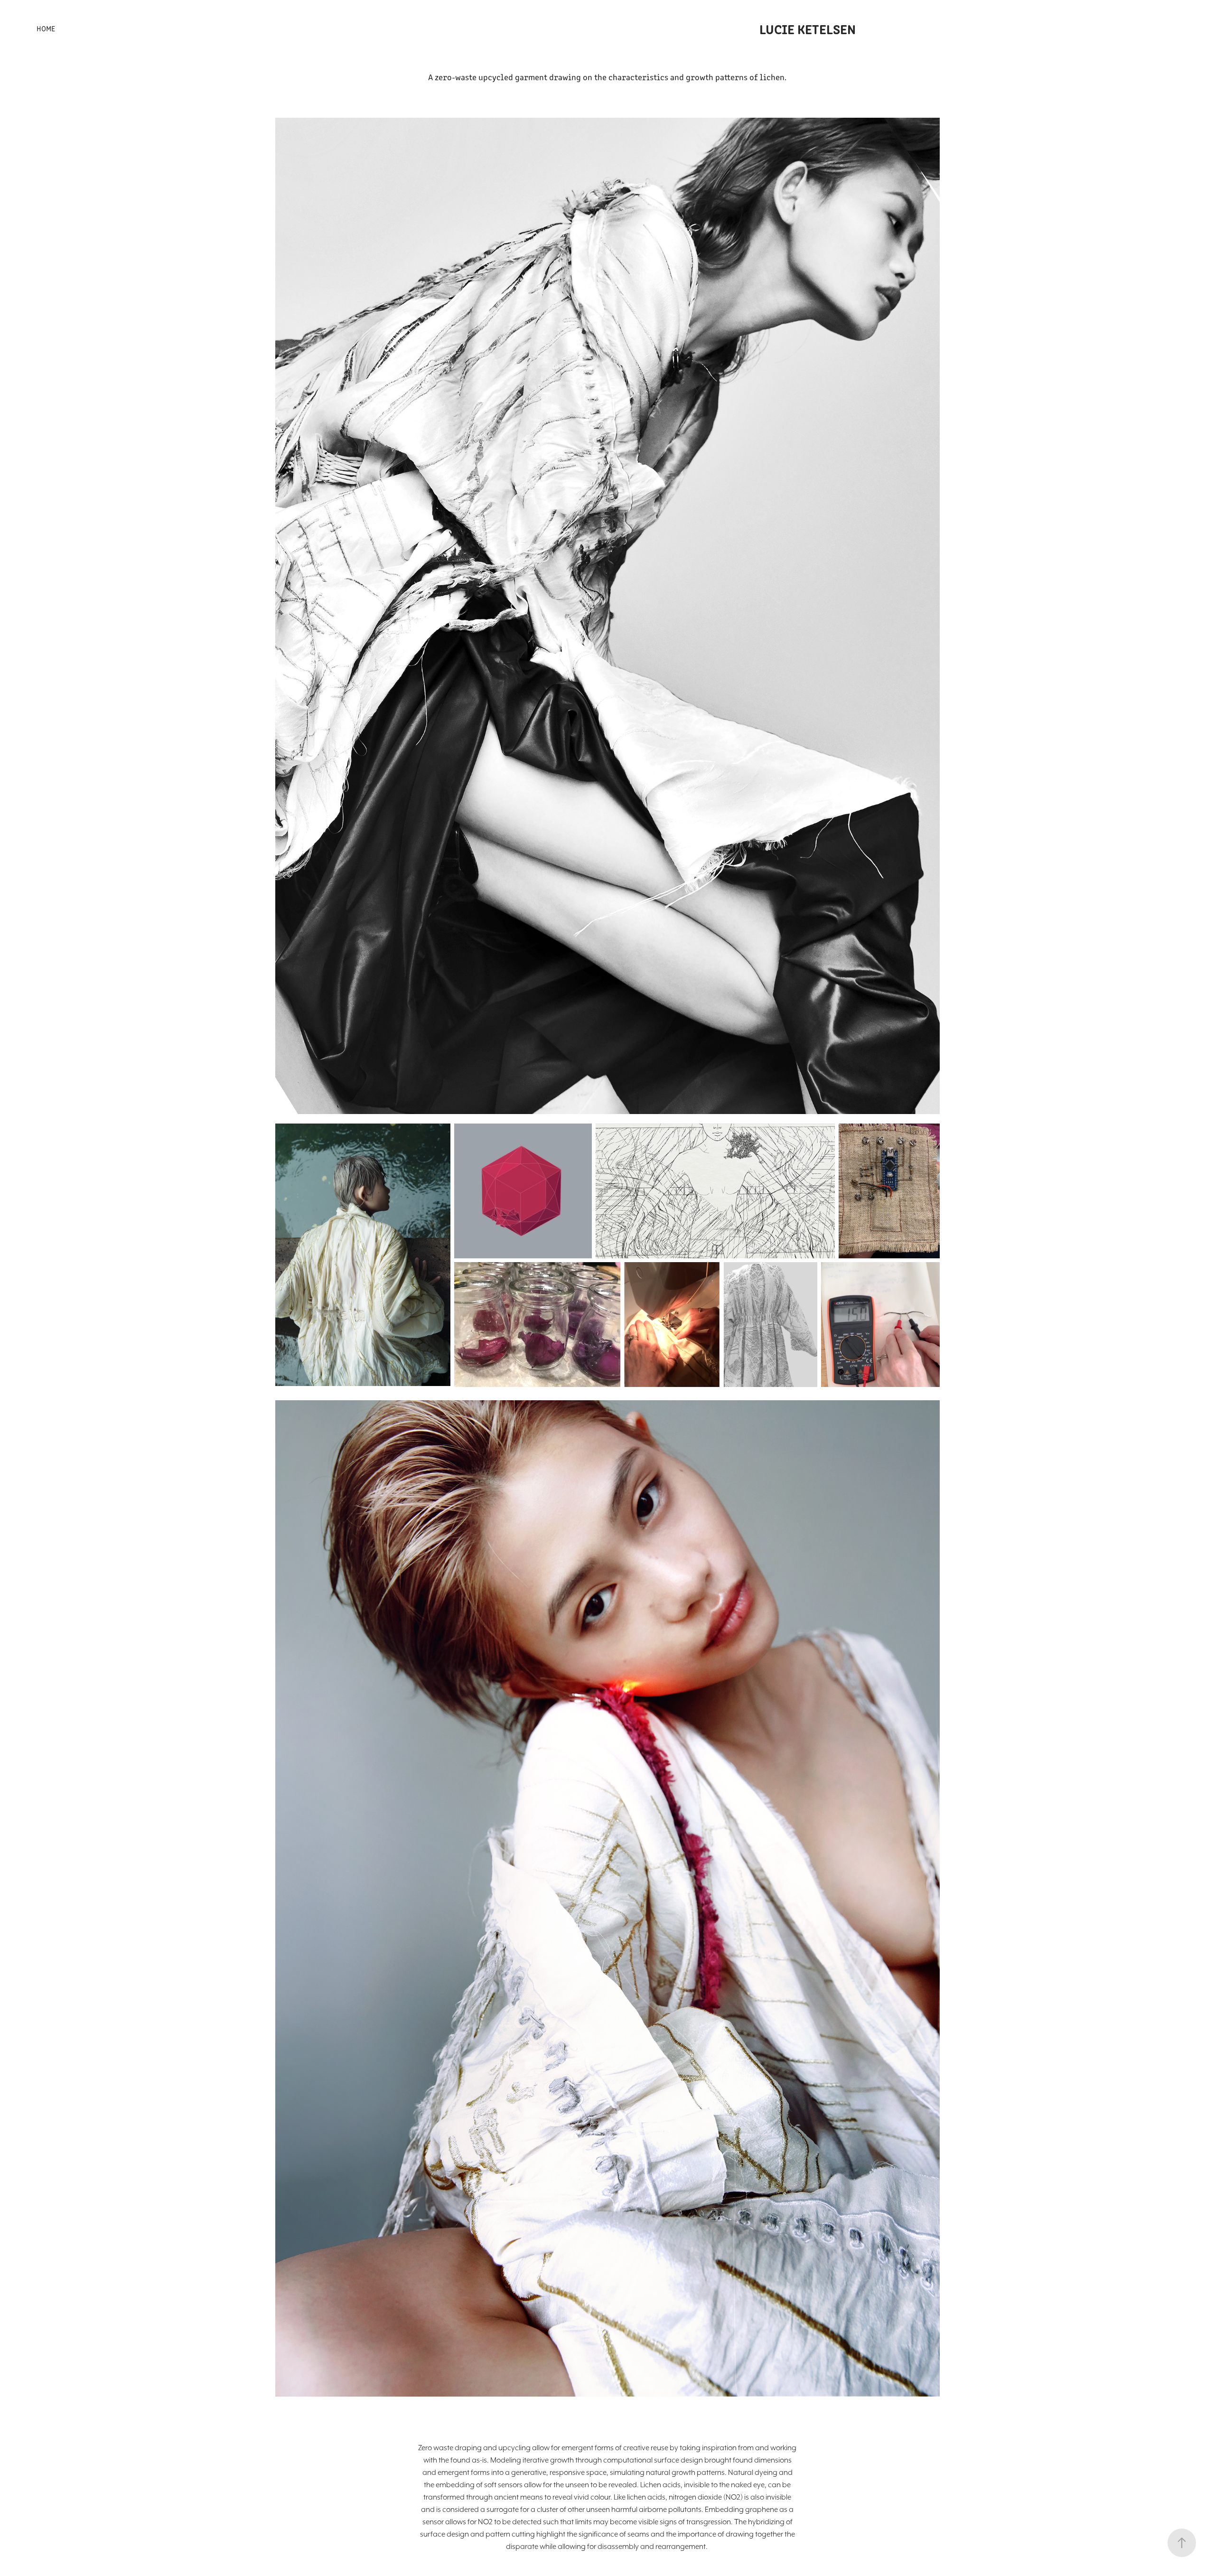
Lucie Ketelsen (808, 28)
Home (46, 28)
